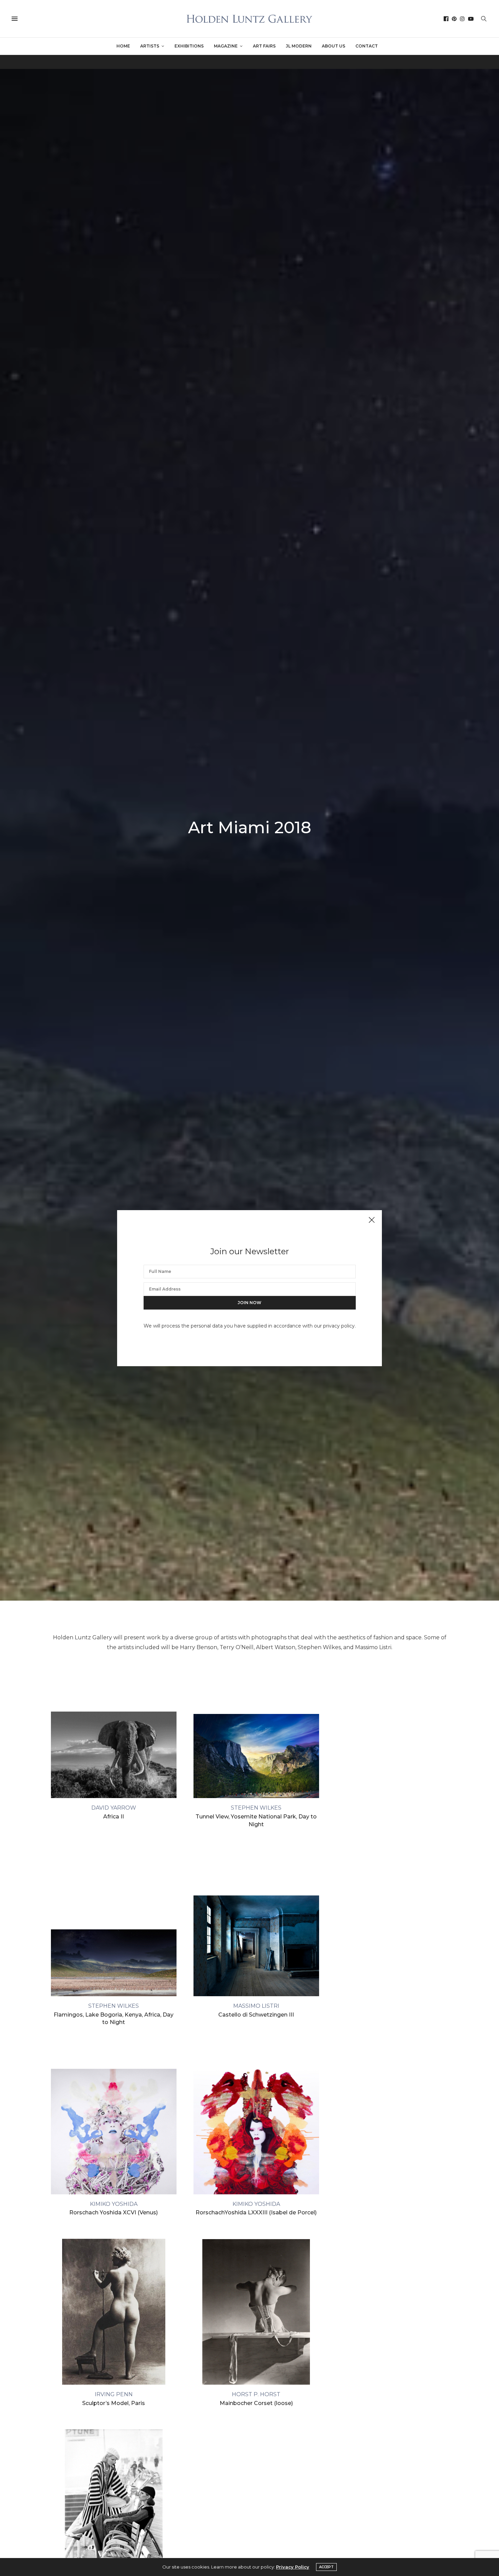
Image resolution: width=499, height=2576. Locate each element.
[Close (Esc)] (372, 1220)
